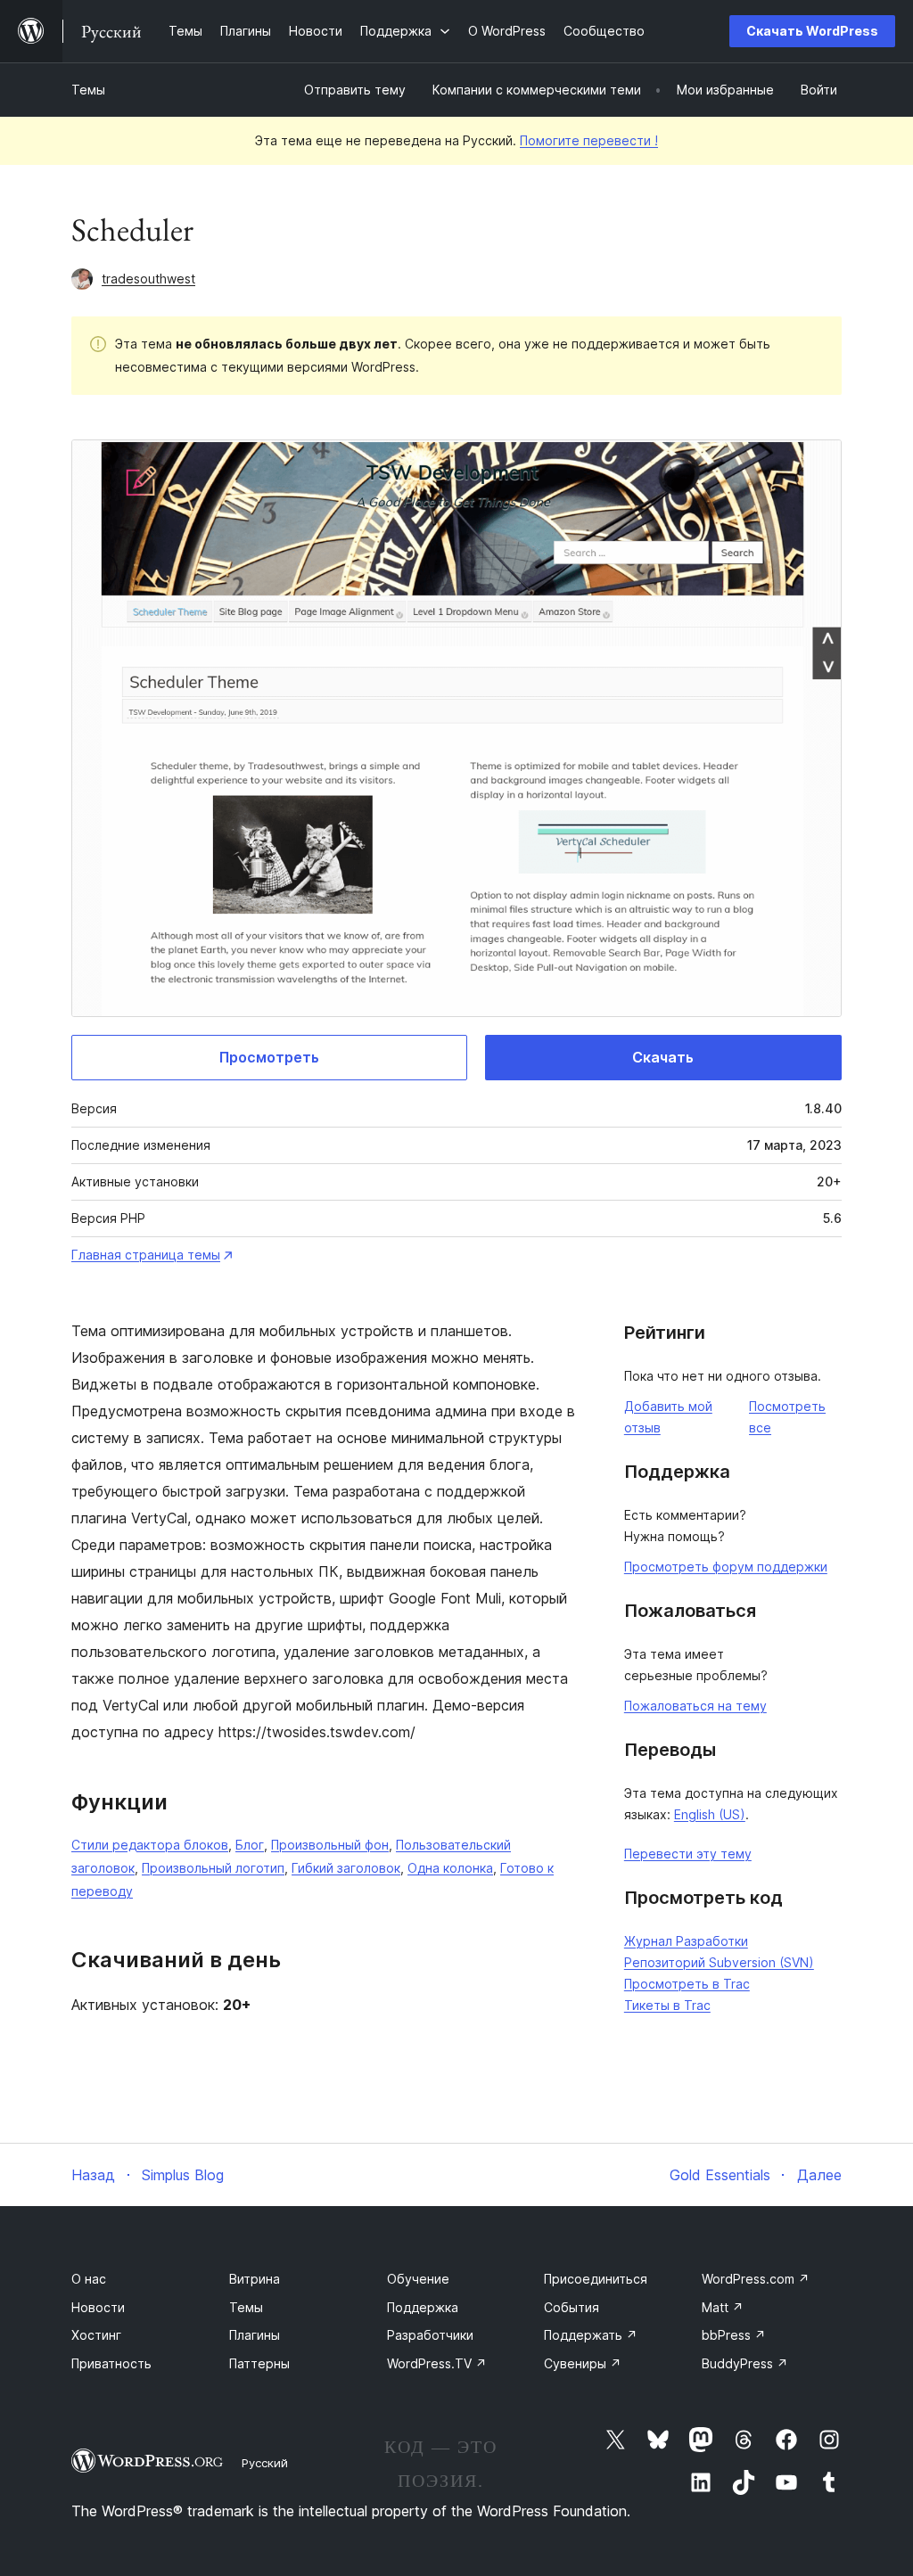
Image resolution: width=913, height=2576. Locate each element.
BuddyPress (745, 2363)
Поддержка (423, 2307)
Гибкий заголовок (346, 1868)
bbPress (734, 2335)
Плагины (255, 2335)
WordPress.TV (437, 2363)
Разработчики (430, 2335)
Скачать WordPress (812, 31)
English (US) (710, 1814)
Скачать (663, 1057)
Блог (250, 1845)
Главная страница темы (146, 1255)
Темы (88, 90)
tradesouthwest (148, 279)
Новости (98, 2307)
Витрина (255, 2279)
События (572, 2307)
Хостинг (96, 2335)
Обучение (418, 2279)
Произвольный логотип (213, 1868)
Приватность (111, 2363)
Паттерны (259, 2363)
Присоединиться (596, 2279)
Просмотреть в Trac (687, 1984)
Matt (723, 2307)
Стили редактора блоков (150, 1845)
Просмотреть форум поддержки (726, 1567)
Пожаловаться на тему (695, 1706)
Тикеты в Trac (667, 2005)
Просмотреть (269, 1057)
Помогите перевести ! (589, 140)
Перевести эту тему (688, 1854)
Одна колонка (450, 1868)
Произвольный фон (330, 1845)
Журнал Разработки (686, 1941)
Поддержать (591, 2335)
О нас (89, 2279)
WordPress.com (756, 2279)
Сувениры (583, 2363)
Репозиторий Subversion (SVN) (719, 1962)
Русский (265, 2463)
